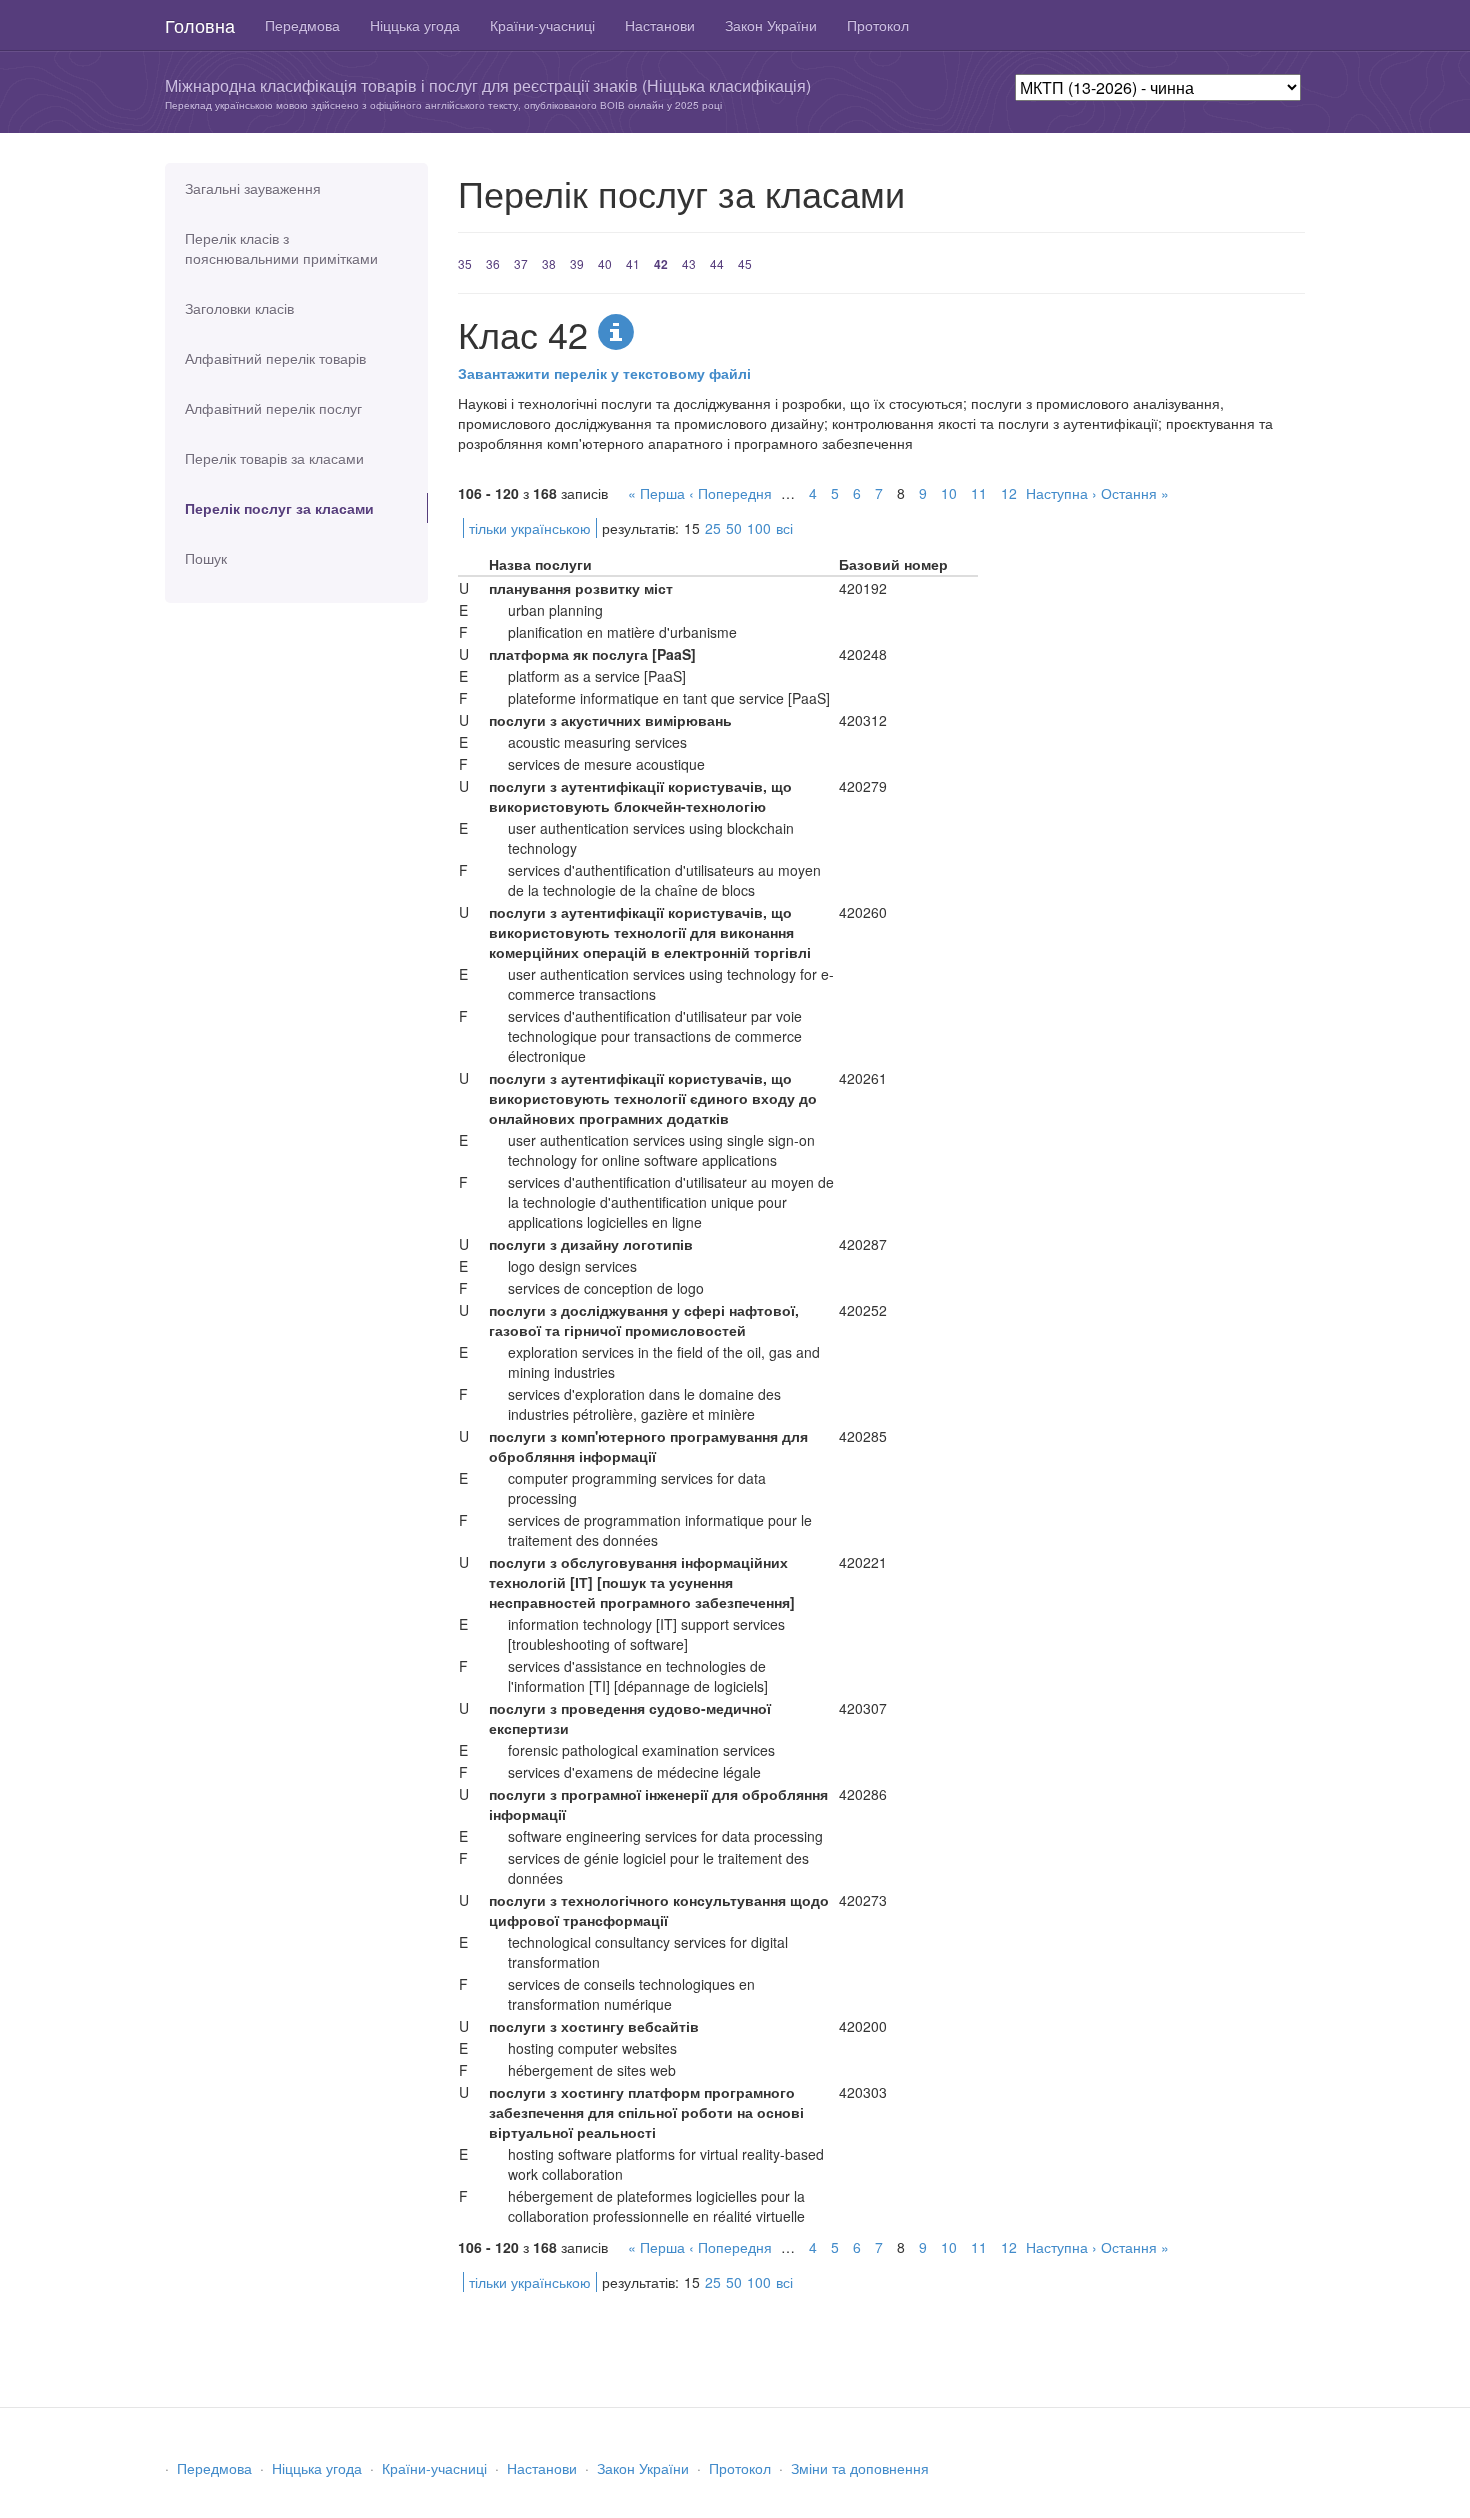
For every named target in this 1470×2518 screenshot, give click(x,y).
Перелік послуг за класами (279, 508)
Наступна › (1061, 493)
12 (1009, 493)
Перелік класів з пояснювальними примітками (281, 248)
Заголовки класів (239, 308)
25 (713, 528)
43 (689, 263)
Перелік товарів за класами (274, 458)
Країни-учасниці (542, 25)
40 (605, 263)
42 (661, 264)
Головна (200, 25)
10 (949, 493)
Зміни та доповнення (860, 2468)
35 (465, 263)
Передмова (302, 25)
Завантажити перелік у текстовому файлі (604, 373)
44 (717, 263)
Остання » (1135, 493)
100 (759, 528)
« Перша (656, 493)
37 (521, 263)
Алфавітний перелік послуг (273, 408)
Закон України (771, 25)
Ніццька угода (415, 25)
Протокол (878, 25)
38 (549, 263)
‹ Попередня (730, 493)
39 (577, 263)
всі (784, 528)
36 (493, 263)
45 (745, 263)
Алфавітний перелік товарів (275, 358)
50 (734, 528)
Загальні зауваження (253, 188)
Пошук (206, 558)
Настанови (660, 25)
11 (979, 493)
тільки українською (530, 528)
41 (633, 263)
